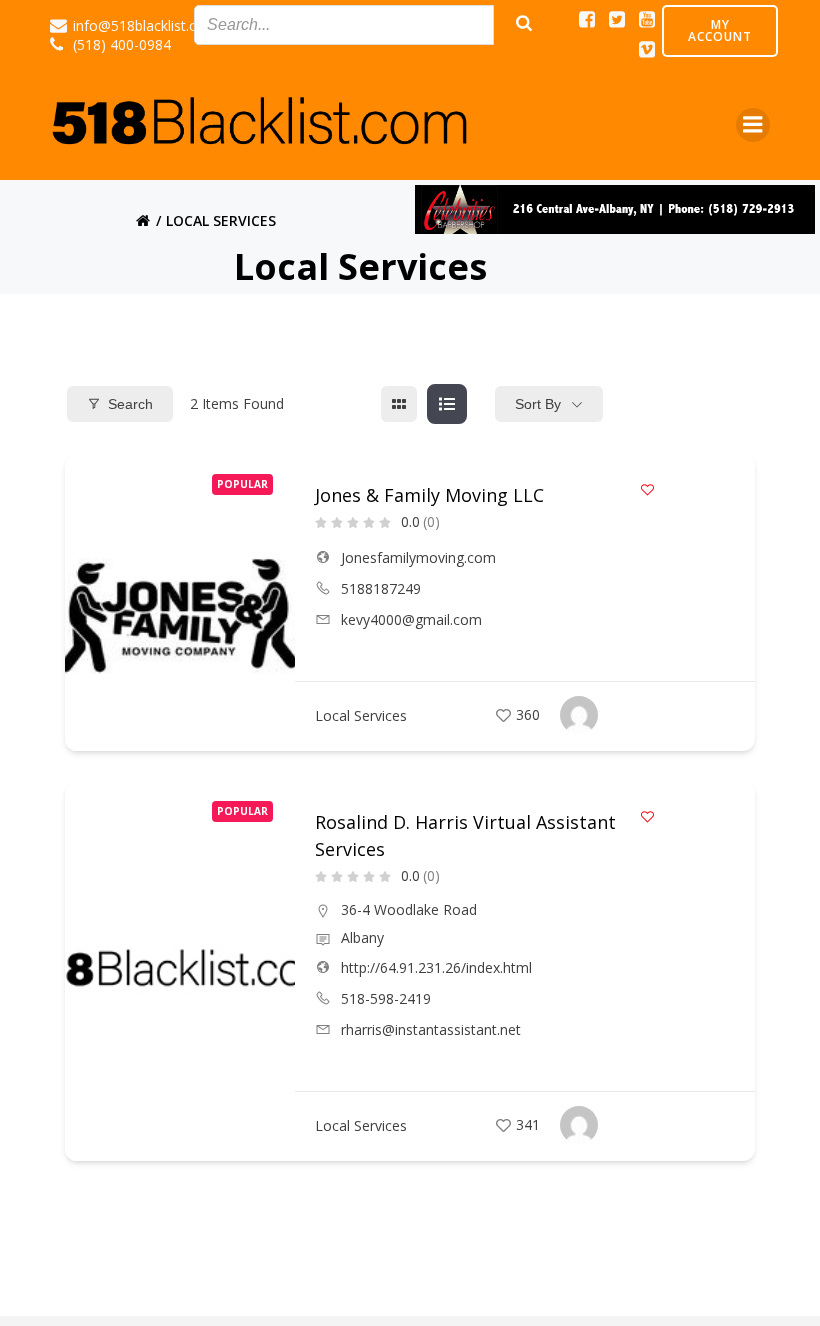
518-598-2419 (386, 998)
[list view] (447, 404)
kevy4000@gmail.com (411, 619)
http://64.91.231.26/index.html (436, 967)
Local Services (361, 715)
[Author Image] (579, 715)
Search (130, 404)
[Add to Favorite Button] (647, 489)
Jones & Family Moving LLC (429, 495)
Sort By (538, 404)
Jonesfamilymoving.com (418, 557)
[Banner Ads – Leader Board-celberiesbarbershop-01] (615, 208)
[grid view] (399, 404)
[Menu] (753, 125)
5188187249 (381, 588)
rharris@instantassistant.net (431, 1029)
